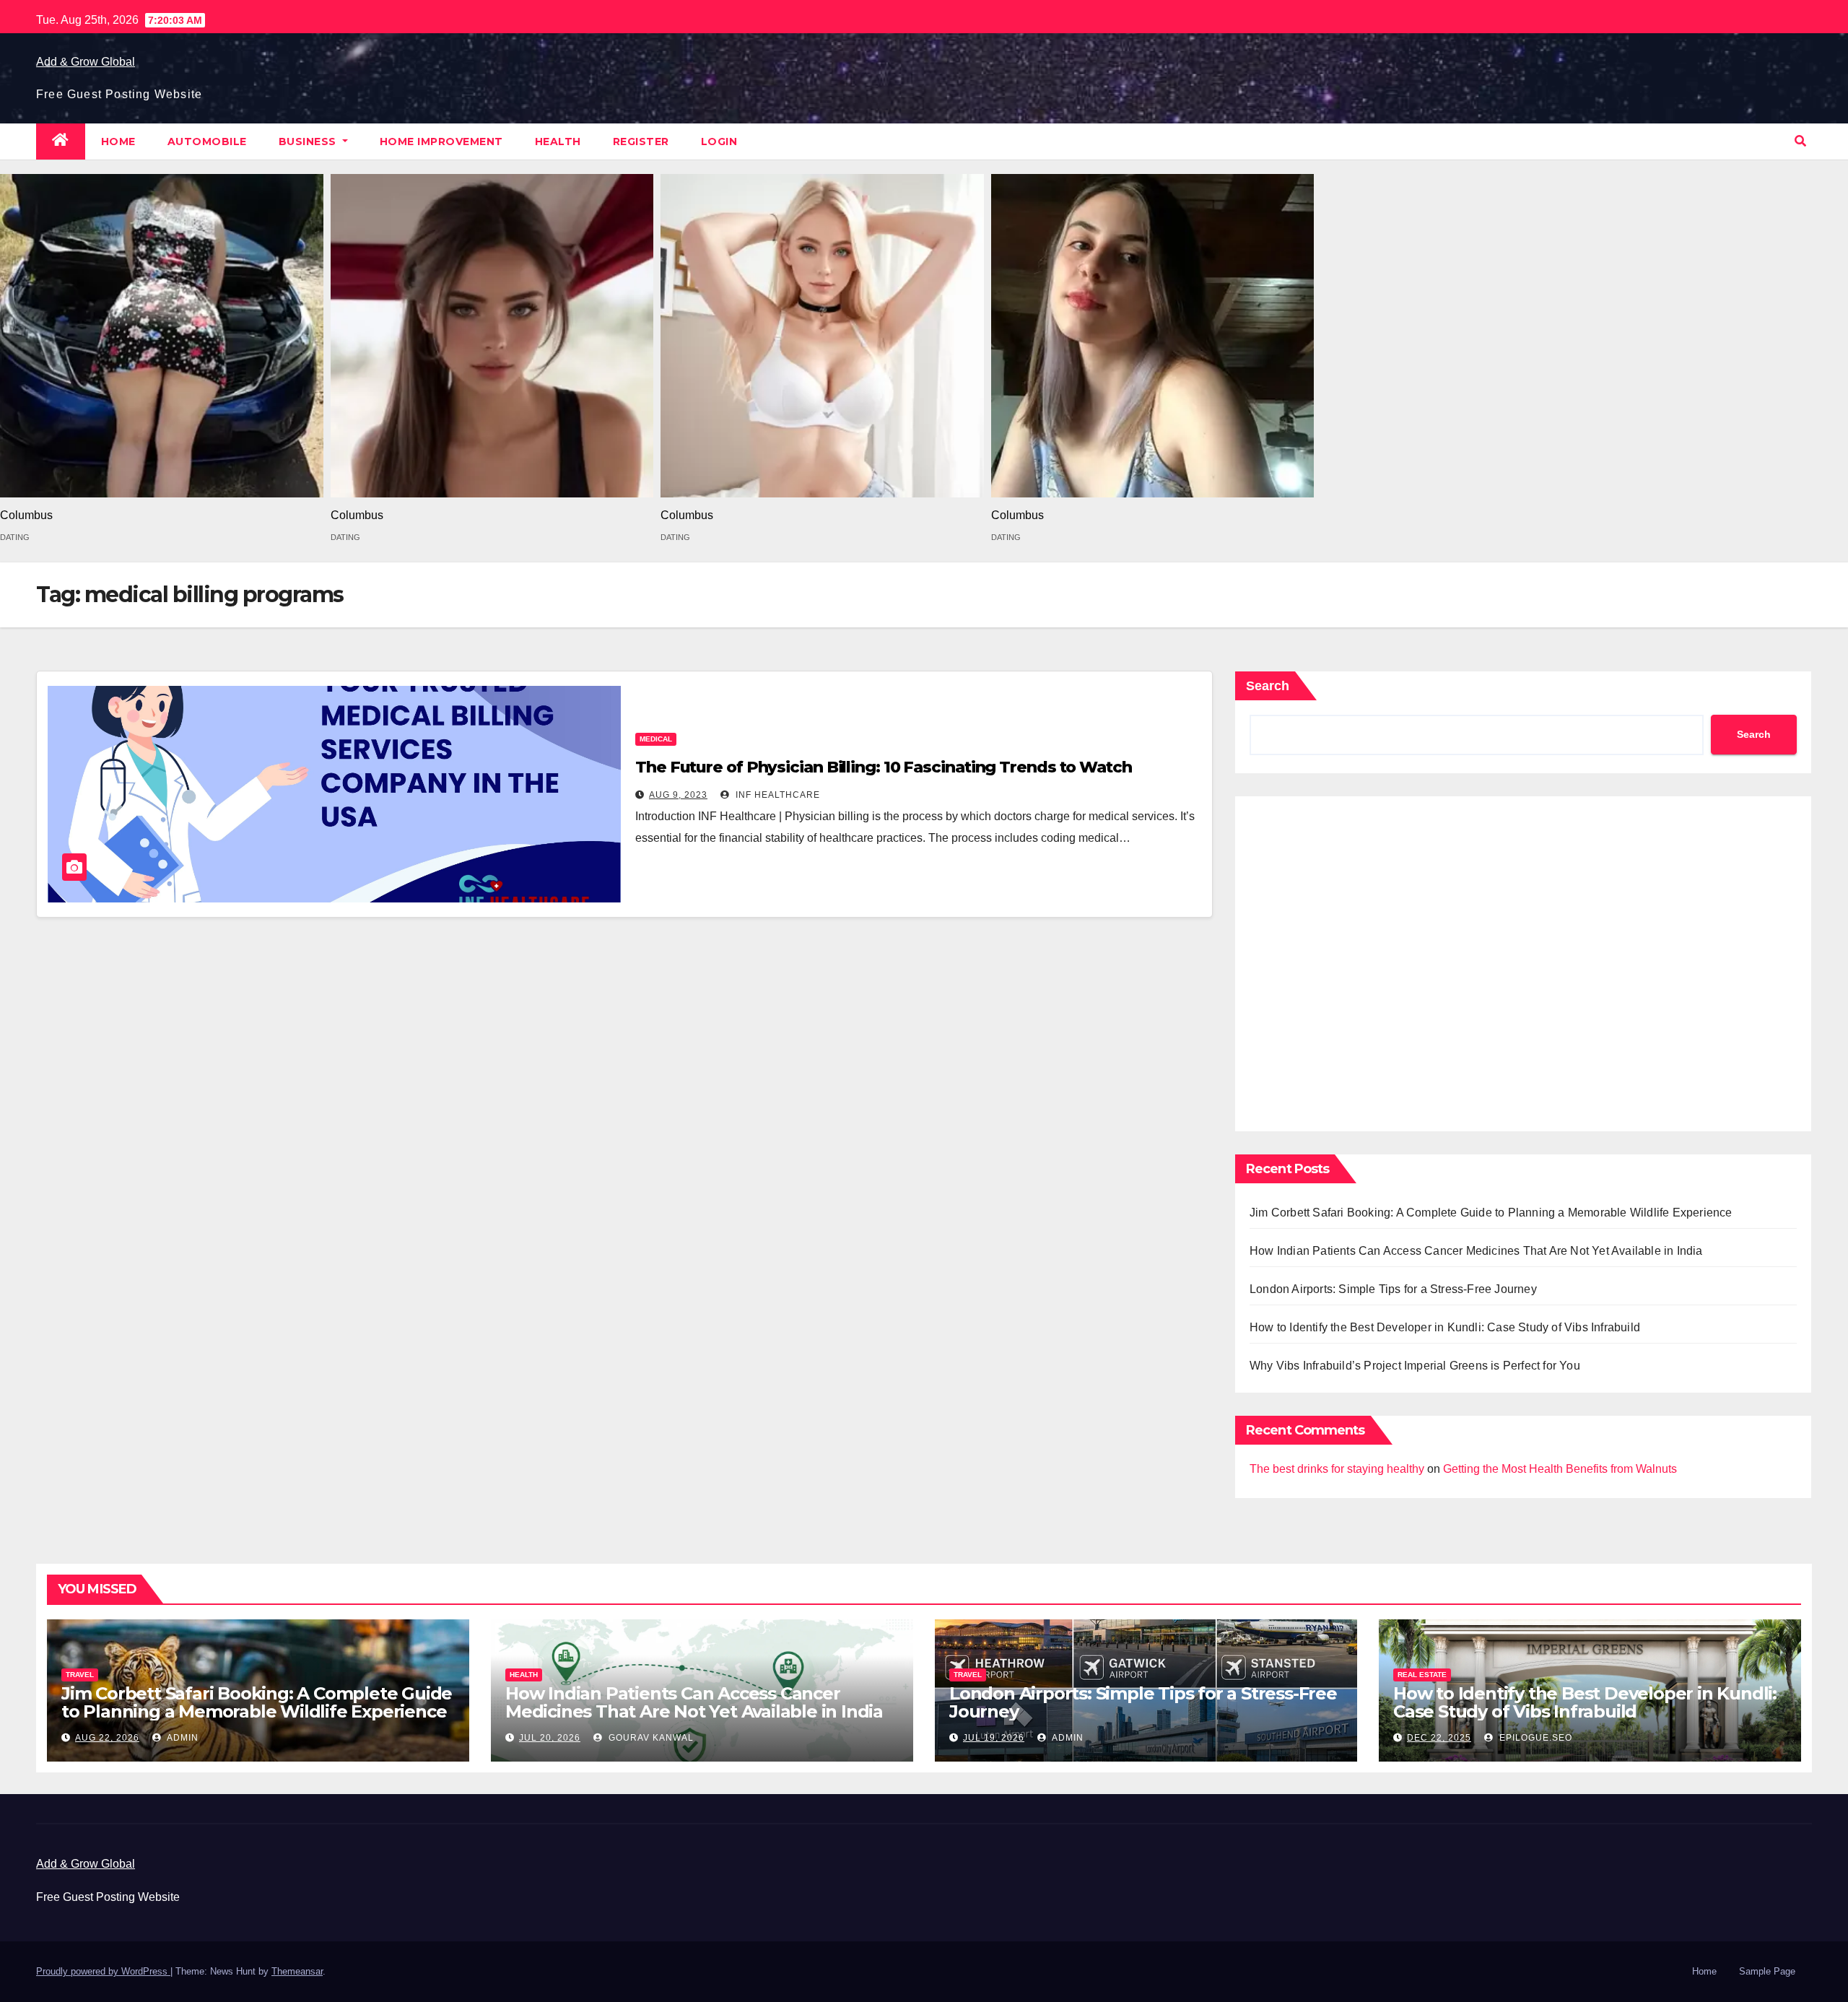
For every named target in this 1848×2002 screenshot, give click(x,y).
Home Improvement (441, 142)
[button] (1800, 141)
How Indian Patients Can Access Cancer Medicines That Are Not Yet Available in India (1476, 1251)
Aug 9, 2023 (678, 795)
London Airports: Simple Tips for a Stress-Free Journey (1393, 1289)
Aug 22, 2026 (107, 1738)
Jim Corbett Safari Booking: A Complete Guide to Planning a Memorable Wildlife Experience (1491, 1213)
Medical (656, 739)
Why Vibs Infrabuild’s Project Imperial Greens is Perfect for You (1415, 1366)
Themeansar (297, 1971)
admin (182, 1738)
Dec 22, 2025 (1439, 1738)
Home (118, 142)
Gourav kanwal (650, 1738)
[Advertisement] (1523, 960)
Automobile (207, 142)
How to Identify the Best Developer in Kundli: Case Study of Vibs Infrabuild (1445, 1327)
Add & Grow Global (86, 62)
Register (641, 142)
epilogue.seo (1534, 1738)
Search (1268, 686)
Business (309, 142)
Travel (80, 1675)
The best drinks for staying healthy (1337, 1469)
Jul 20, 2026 (550, 1738)
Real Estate (1422, 1675)
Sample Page (1767, 1971)
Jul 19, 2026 (994, 1738)
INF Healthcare (776, 795)
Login (719, 142)
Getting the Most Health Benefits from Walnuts (1560, 1469)
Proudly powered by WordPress (103, 1971)
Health (558, 142)
